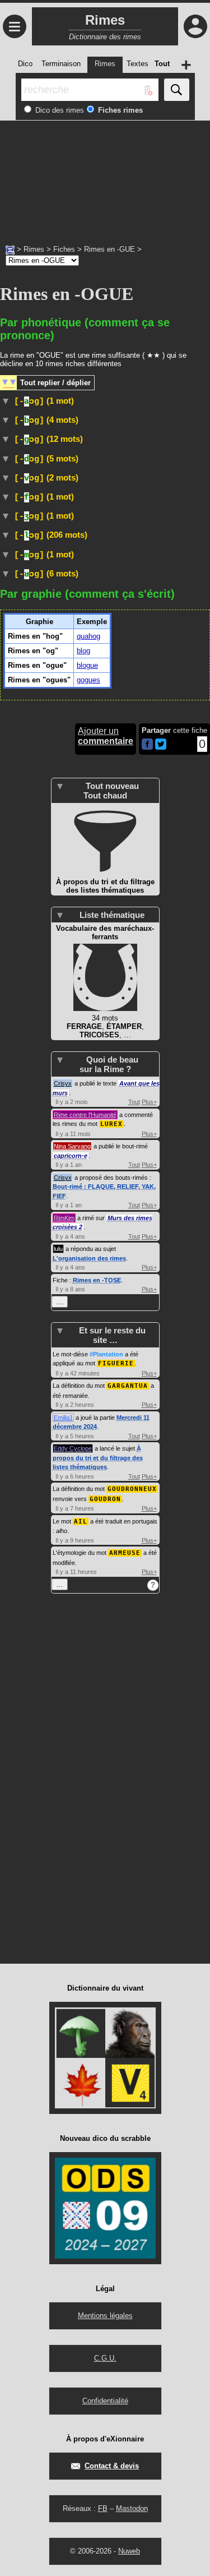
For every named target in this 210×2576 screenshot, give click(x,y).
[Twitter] (161, 747)
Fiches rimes (119, 110)
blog (83, 651)
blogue (87, 665)
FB (103, 2508)
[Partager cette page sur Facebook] (147, 745)
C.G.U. (105, 2358)
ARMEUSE (125, 1553)
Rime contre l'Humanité (85, 1115)
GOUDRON (105, 1499)
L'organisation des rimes (89, 1258)
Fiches (64, 249)
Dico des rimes (59, 110)
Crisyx (63, 1083)
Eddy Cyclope (73, 1448)
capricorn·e (71, 1156)
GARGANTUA (128, 1386)
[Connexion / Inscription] (195, 26)
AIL (81, 1522)
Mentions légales (105, 2316)
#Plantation (106, 1354)
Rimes (34, 249)
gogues (88, 680)
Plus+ (149, 1102)
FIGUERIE (116, 1363)
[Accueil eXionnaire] (10, 249)
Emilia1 (63, 1418)
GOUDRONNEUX (132, 1489)
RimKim (64, 1218)
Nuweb (129, 2551)
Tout (134, 1102)
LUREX (111, 1124)
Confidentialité (105, 2401)
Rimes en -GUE (109, 249)
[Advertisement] (105, 177)
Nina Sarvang (72, 1146)
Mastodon (132, 2508)
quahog (88, 636)
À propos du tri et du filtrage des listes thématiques (98, 1458)
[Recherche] (177, 90)
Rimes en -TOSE (97, 1280)
